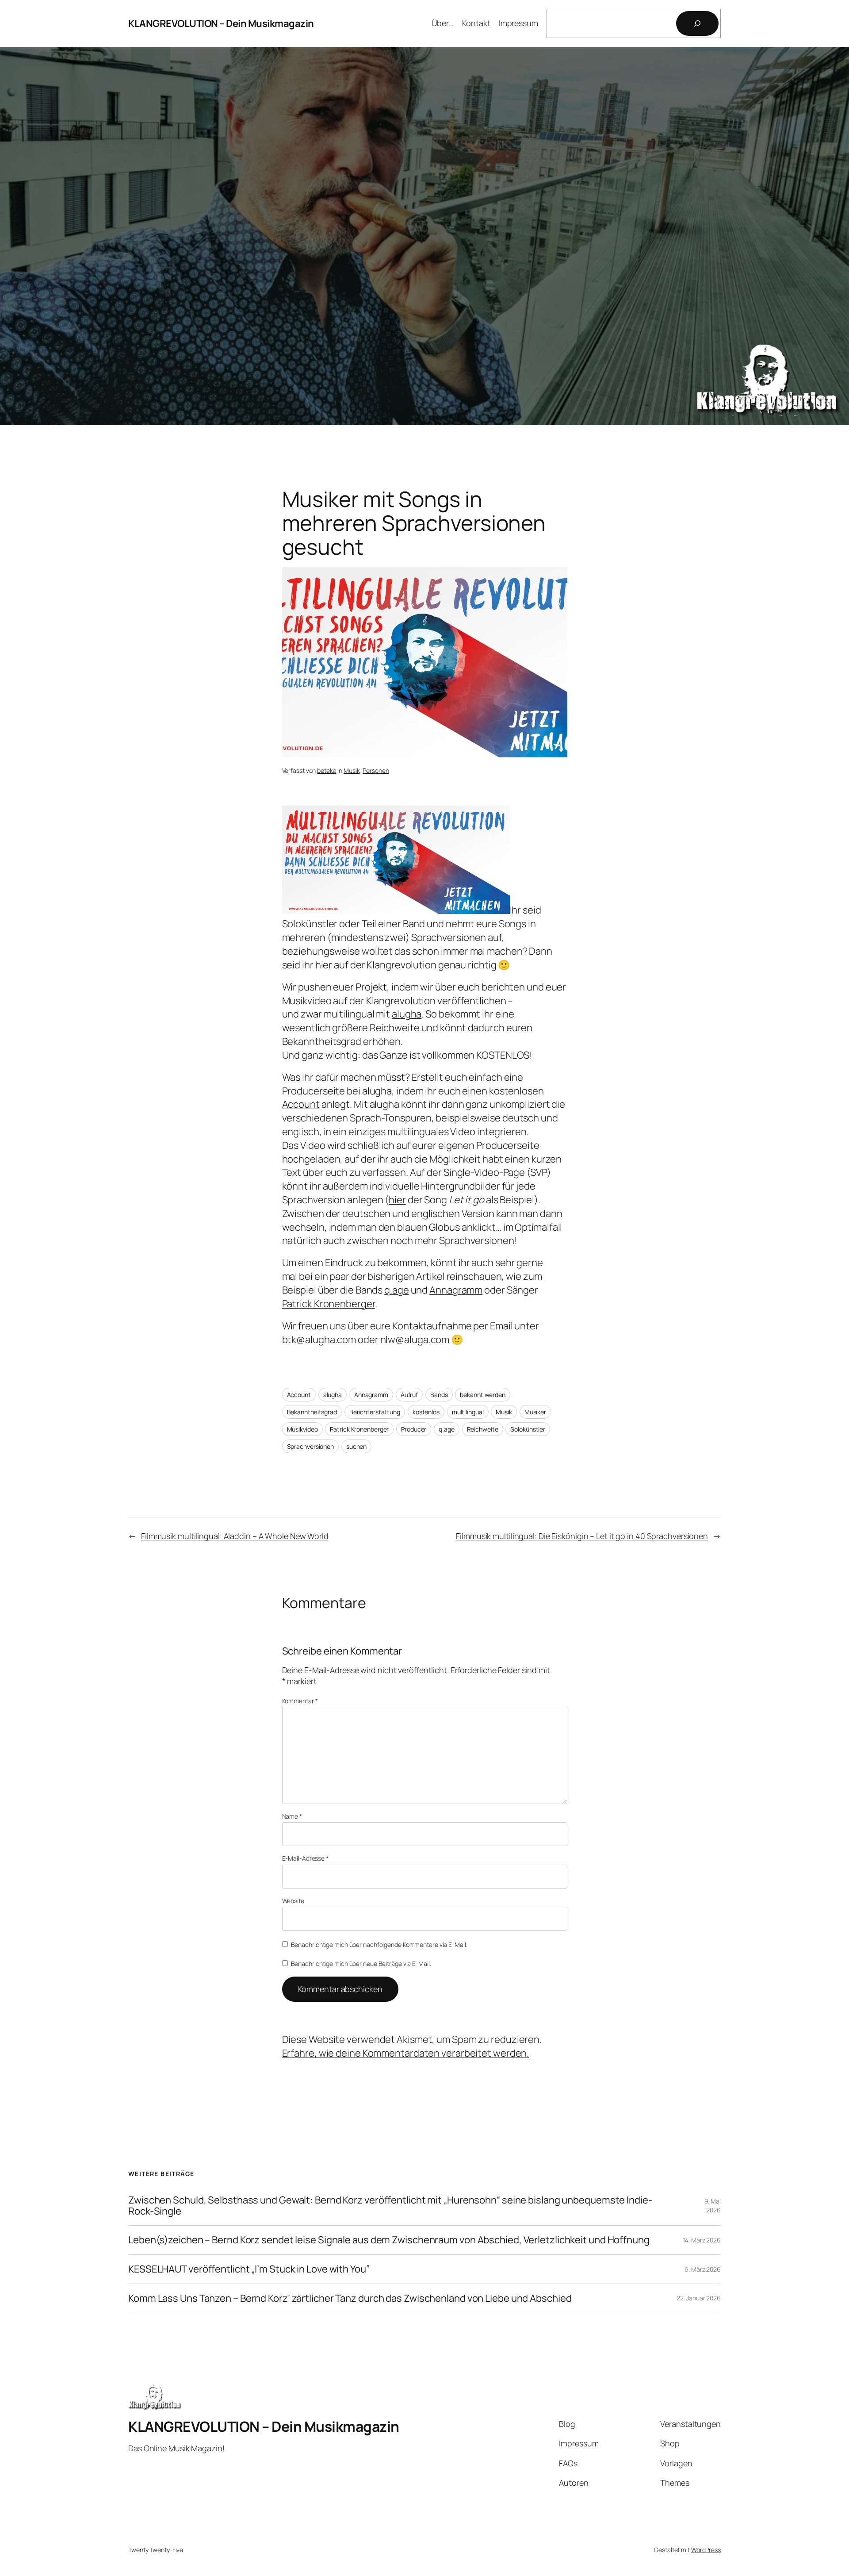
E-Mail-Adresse (305, 1858)
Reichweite (483, 1429)
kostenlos (426, 1412)
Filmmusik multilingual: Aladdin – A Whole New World (235, 1536)
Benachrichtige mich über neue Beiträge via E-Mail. (361, 1964)
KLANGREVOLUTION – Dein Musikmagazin (221, 23)
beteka (327, 770)
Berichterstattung (375, 1412)
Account (301, 1104)
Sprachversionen (311, 1446)
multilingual (468, 1412)
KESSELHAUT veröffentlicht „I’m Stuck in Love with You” (249, 2269)
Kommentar (300, 1701)
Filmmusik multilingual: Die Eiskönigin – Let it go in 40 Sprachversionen (582, 1536)
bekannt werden (483, 1395)
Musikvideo (302, 1429)
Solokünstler (528, 1429)
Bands (439, 1395)
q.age (397, 1290)
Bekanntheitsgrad (312, 1412)
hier (397, 1200)
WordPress (706, 2550)
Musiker (535, 1412)
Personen (376, 770)
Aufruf (409, 1395)
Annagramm (456, 1290)
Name (292, 1816)
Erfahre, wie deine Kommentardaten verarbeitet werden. (406, 2053)
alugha (407, 1014)
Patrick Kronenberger (329, 1304)
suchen (356, 1446)
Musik (352, 770)
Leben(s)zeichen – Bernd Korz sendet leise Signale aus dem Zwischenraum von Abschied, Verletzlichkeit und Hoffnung (389, 2240)
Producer (414, 1429)
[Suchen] (697, 23)
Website (293, 1901)
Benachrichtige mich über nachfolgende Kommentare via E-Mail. (379, 1944)
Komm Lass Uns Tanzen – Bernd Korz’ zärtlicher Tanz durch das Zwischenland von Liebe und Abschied (350, 2298)
